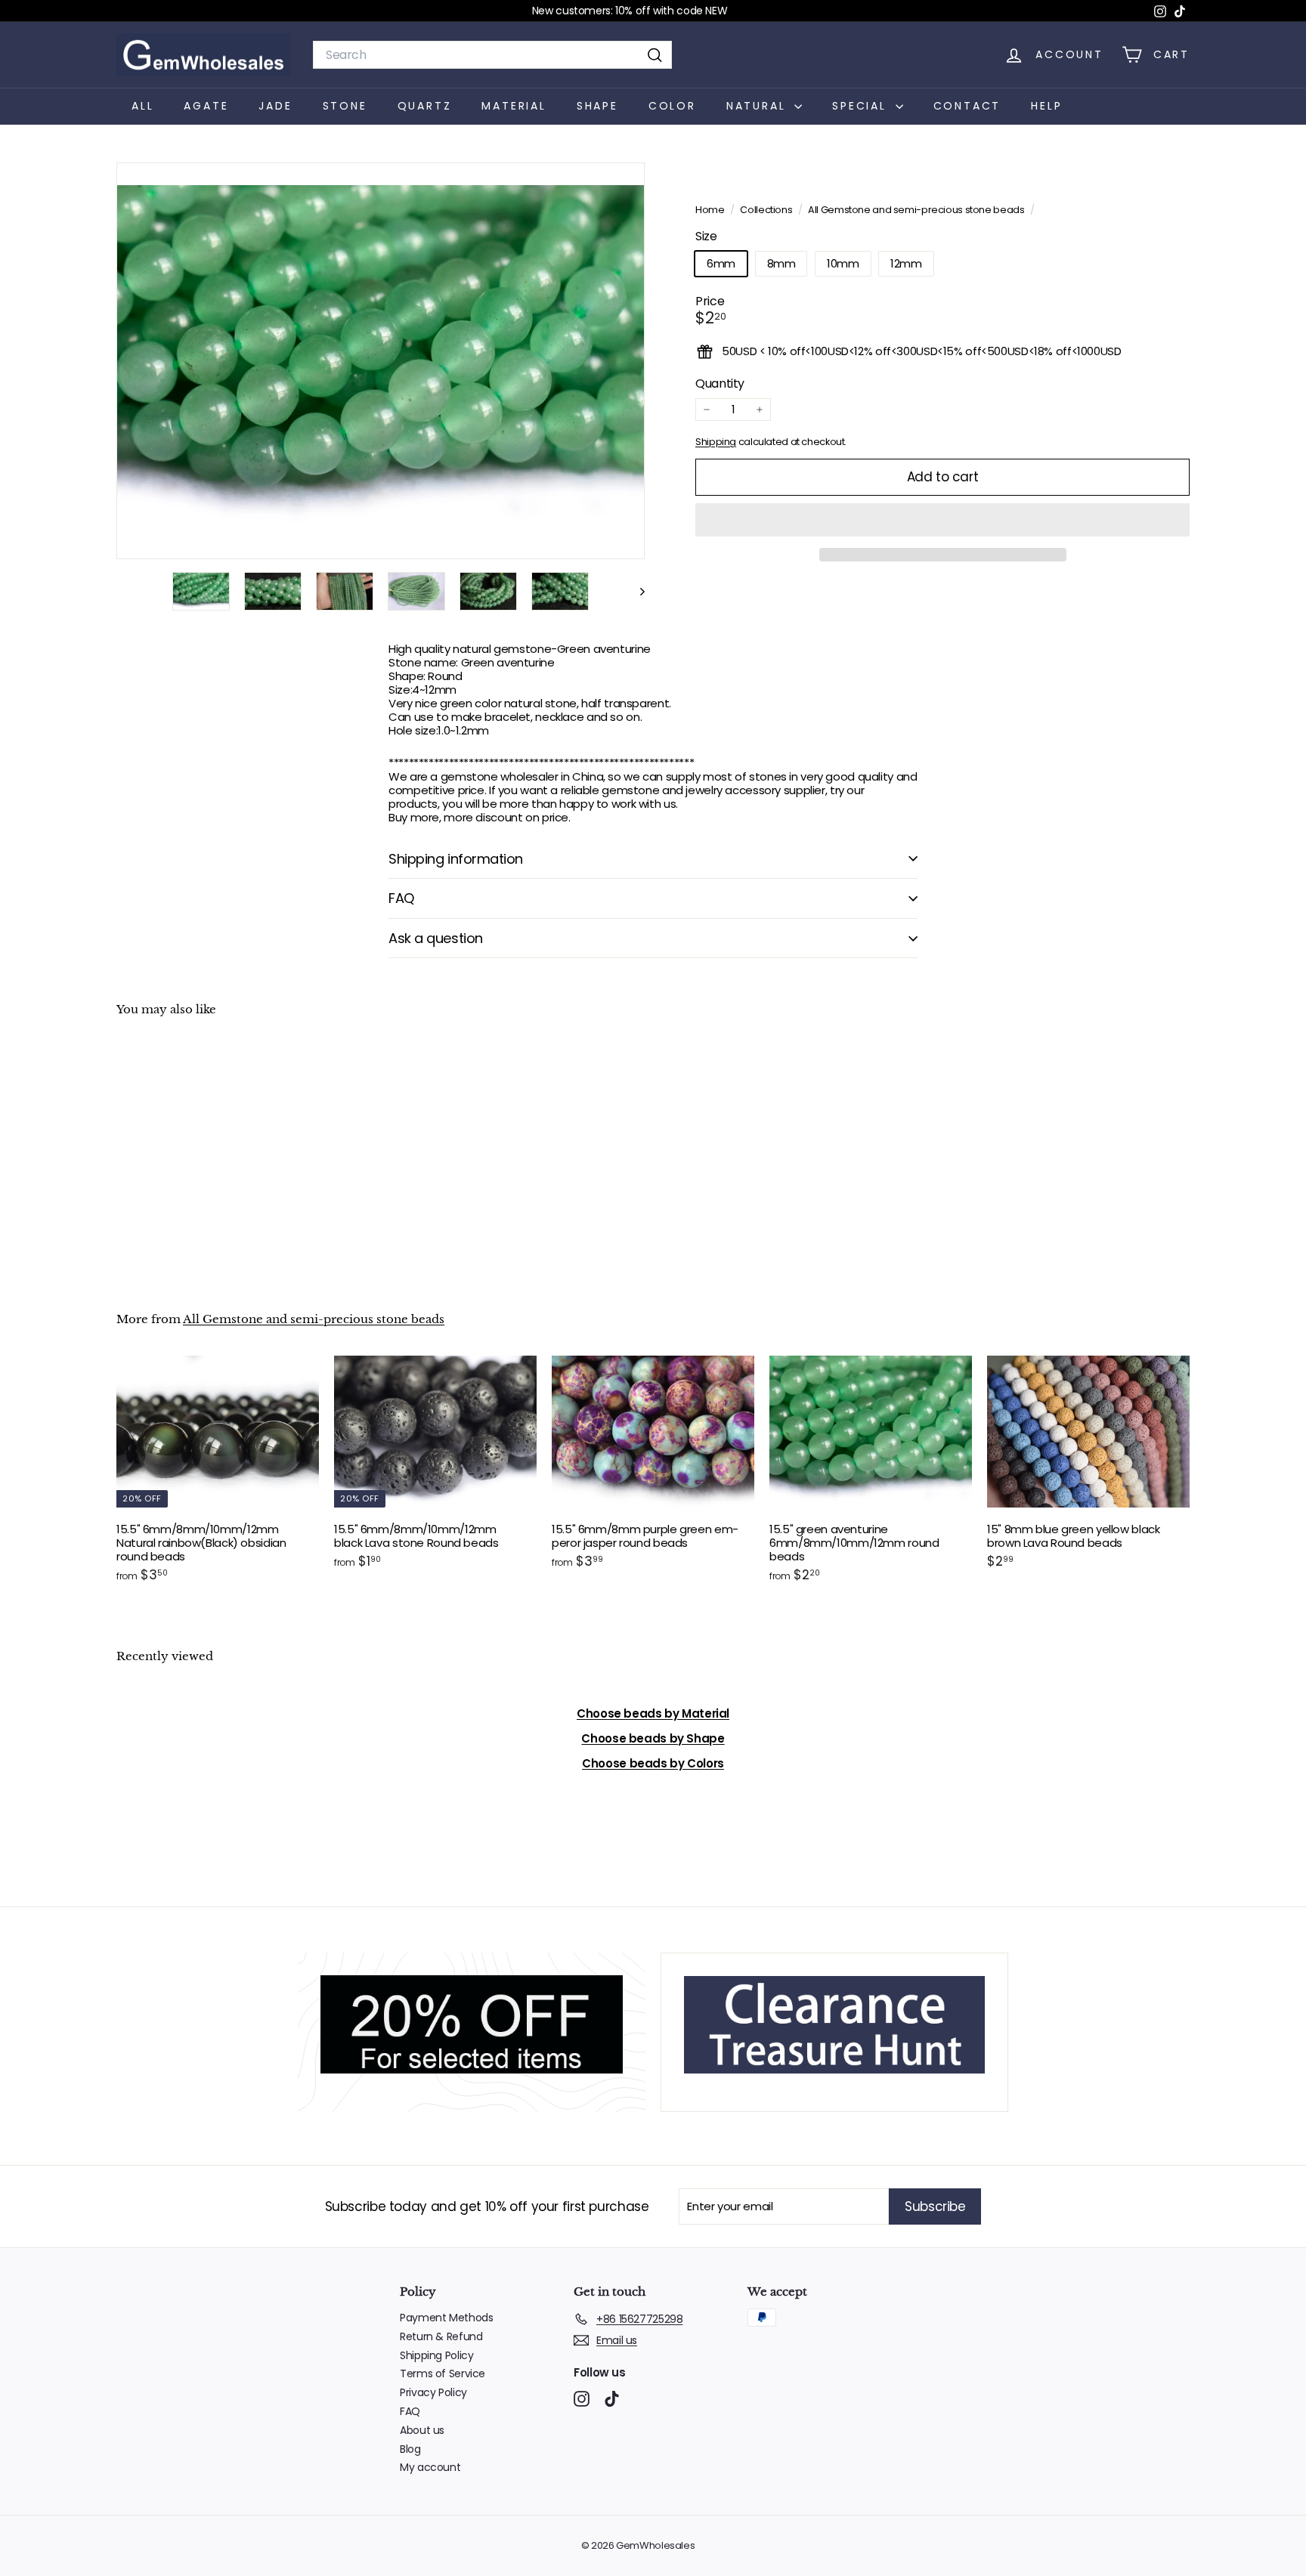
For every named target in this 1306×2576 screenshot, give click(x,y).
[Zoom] (381, 361)
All (142, 106)
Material (514, 106)
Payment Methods (446, 2318)
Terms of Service (443, 2373)
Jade (275, 106)
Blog (410, 2449)
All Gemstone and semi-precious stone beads (916, 210)
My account (430, 2467)
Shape (597, 106)
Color (672, 106)
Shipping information (456, 859)
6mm (721, 263)
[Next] (635, 591)
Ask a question (436, 938)
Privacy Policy (433, 2392)
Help (1046, 106)
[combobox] (492, 55)
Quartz (425, 106)
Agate (206, 106)
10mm (843, 263)
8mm (781, 263)
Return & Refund (441, 2336)
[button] (942, 520)
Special (862, 106)
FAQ (401, 898)
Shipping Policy (436, 2355)
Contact (967, 106)
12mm (906, 263)
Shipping (716, 442)
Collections (767, 210)
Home (711, 210)
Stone (345, 106)
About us (422, 2430)
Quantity (720, 383)
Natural (758, 106)
